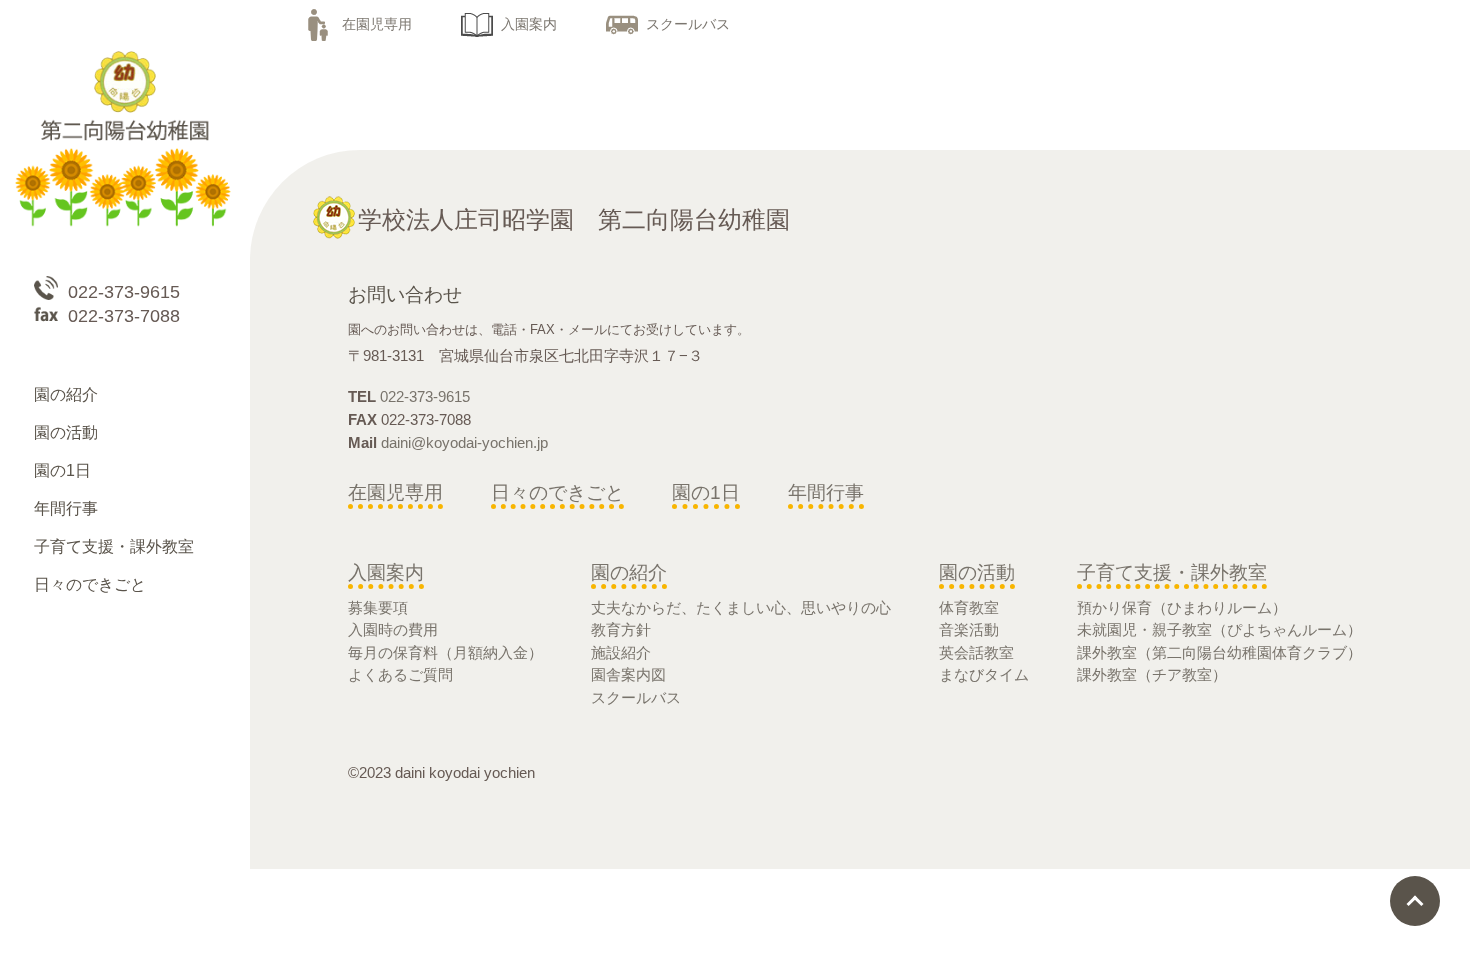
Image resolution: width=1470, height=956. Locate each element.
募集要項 (378, 607)
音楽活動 (969, 629)
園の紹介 (629, 572)
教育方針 (621, 629)
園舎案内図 (628, 674)
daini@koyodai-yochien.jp (464, 442)
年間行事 (826, 492)
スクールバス (688, 24)
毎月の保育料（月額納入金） (445, 652)
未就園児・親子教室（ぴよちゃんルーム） (1219, 629)
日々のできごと (557, 492)
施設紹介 (621, 652)
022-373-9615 (425, 396)
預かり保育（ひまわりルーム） (1182, 607)
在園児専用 (377, 24)
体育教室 (969, 607)
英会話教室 (976, 652)
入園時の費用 (393, 629)
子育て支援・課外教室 (1172, 572)
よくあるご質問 (400, 674)
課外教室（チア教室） (1152, 674)
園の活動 (977, 572)
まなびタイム (984, 674)
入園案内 (529, 24)
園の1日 (706, 492)
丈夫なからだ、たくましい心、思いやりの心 (741, 607)
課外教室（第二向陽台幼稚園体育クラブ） (1219, 652)
